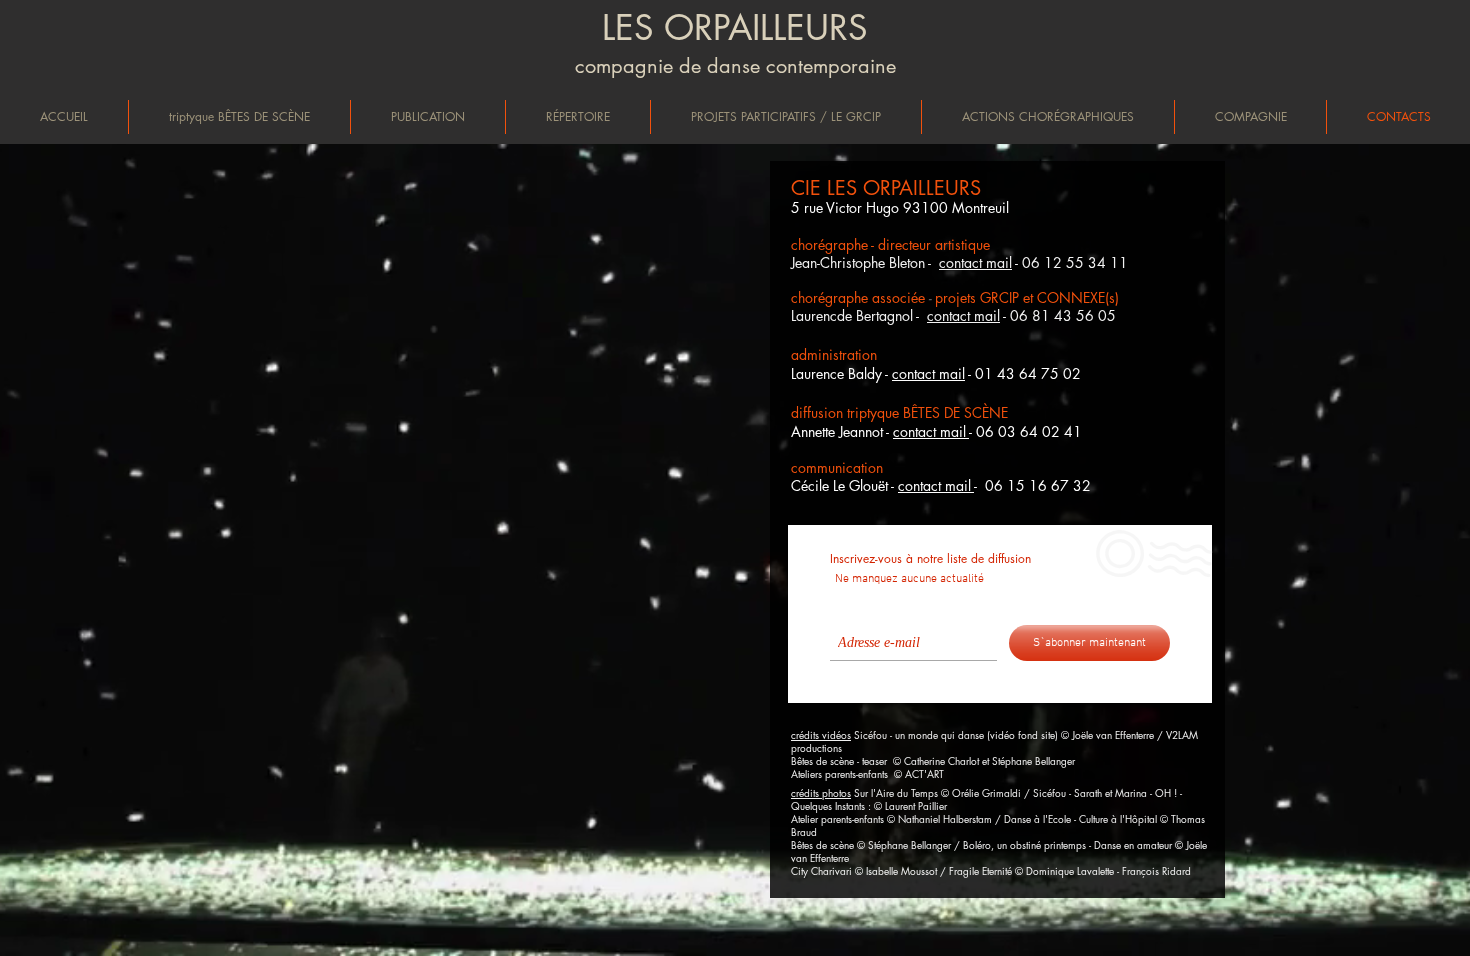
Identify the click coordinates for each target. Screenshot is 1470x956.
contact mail (963, 315)
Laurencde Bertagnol (853, 315)
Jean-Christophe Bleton (858, 262)
